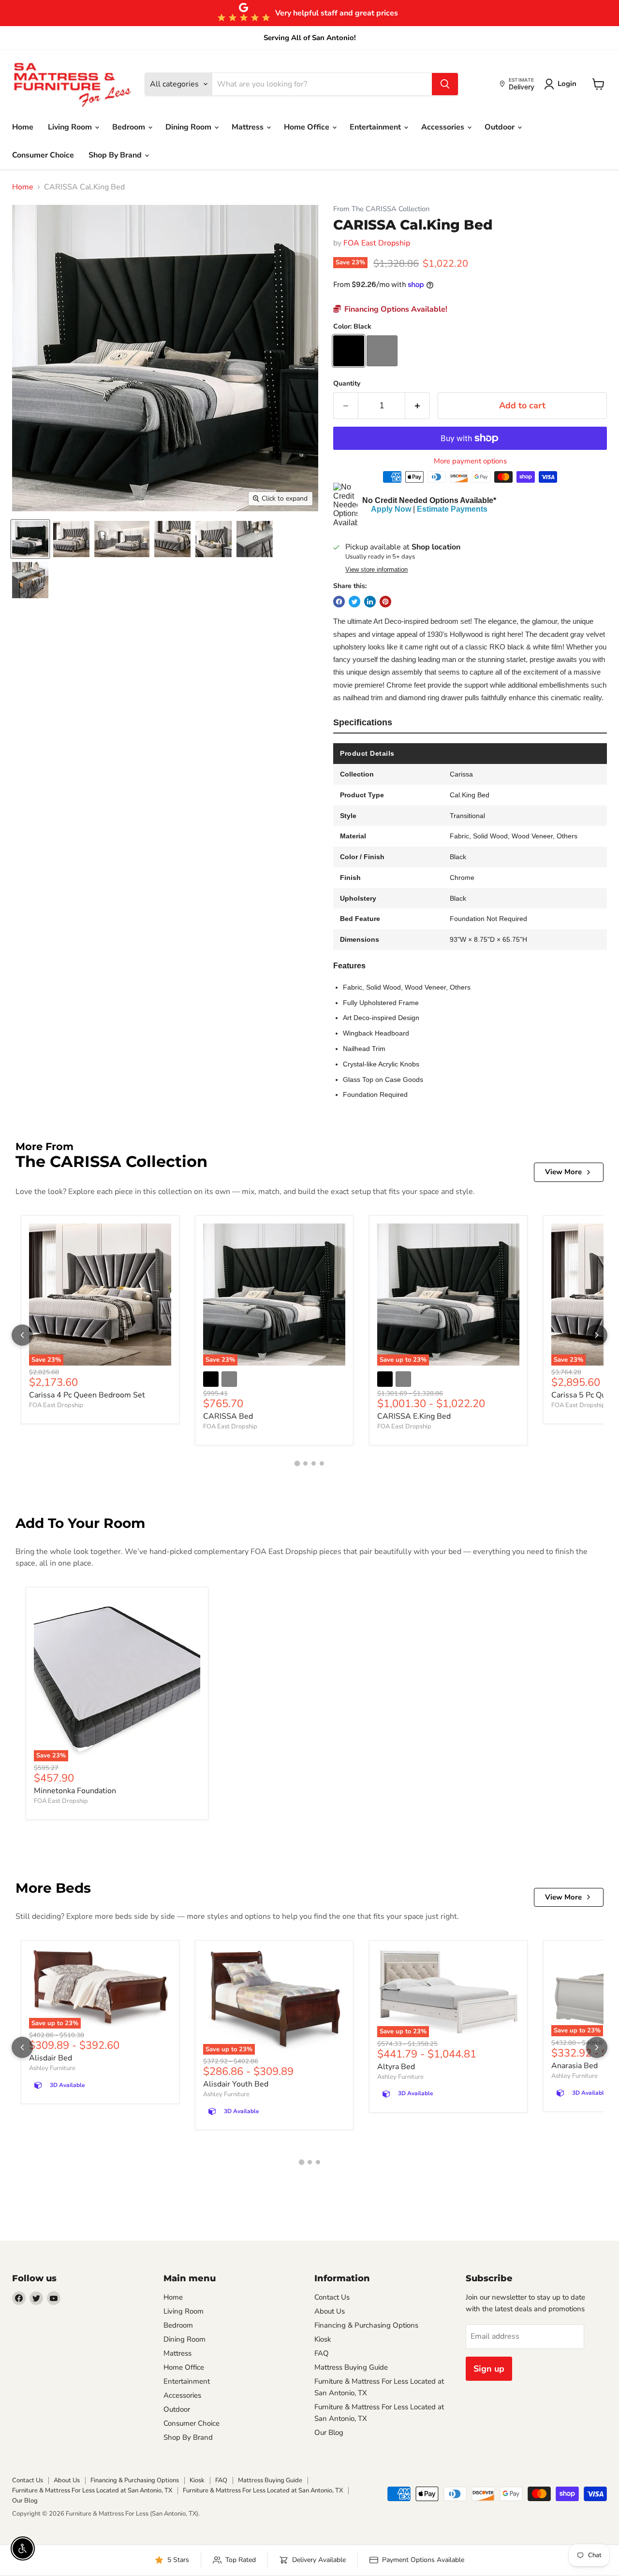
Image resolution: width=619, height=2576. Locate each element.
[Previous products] (22, 1335)
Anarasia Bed (575, 2066)
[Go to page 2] (305, 1463)
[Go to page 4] (322, 1463)
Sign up (489, 2369)
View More (563, 1172)
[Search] (445, 84)
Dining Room (189, 127)
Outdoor (501, 127)
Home (23, 127)
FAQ (322, 2353)
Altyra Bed (396, 2067)
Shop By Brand (116, 155)
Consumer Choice (43, 155)
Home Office (308, 127)
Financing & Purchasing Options (366, 2325)
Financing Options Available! (395, 309)
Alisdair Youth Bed (236, 2084)
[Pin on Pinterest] (385, 602)
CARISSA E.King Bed (414, 1416)
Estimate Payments (452, 509)
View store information (376, 570)
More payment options (470, 461)
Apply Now (391, 509)
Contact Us (332, 2297)
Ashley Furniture (52, 2068)
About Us (330, 2311)
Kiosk (323, 2339)
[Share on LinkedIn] (370, 602)
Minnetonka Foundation (75, 1791)
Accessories (444, 127)
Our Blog (329, 2432)
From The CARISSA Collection (381, 209)
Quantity (347, 384)
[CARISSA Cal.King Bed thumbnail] (30, 539)
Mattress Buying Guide (351, 2367)
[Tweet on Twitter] (354, 602)
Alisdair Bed (51, 2058)
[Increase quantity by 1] (418, 406)
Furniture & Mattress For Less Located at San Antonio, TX (92, 2490)
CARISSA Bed (228, 1416)
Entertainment (376, 127)
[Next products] (597, 1335)
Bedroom (130, 127)
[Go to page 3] (314, 1463)
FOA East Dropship (377, 243)
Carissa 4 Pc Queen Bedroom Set (87, 1395)
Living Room (71, 127)
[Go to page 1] (297, 1463)
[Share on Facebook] (339, 602)
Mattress (249, 127)
